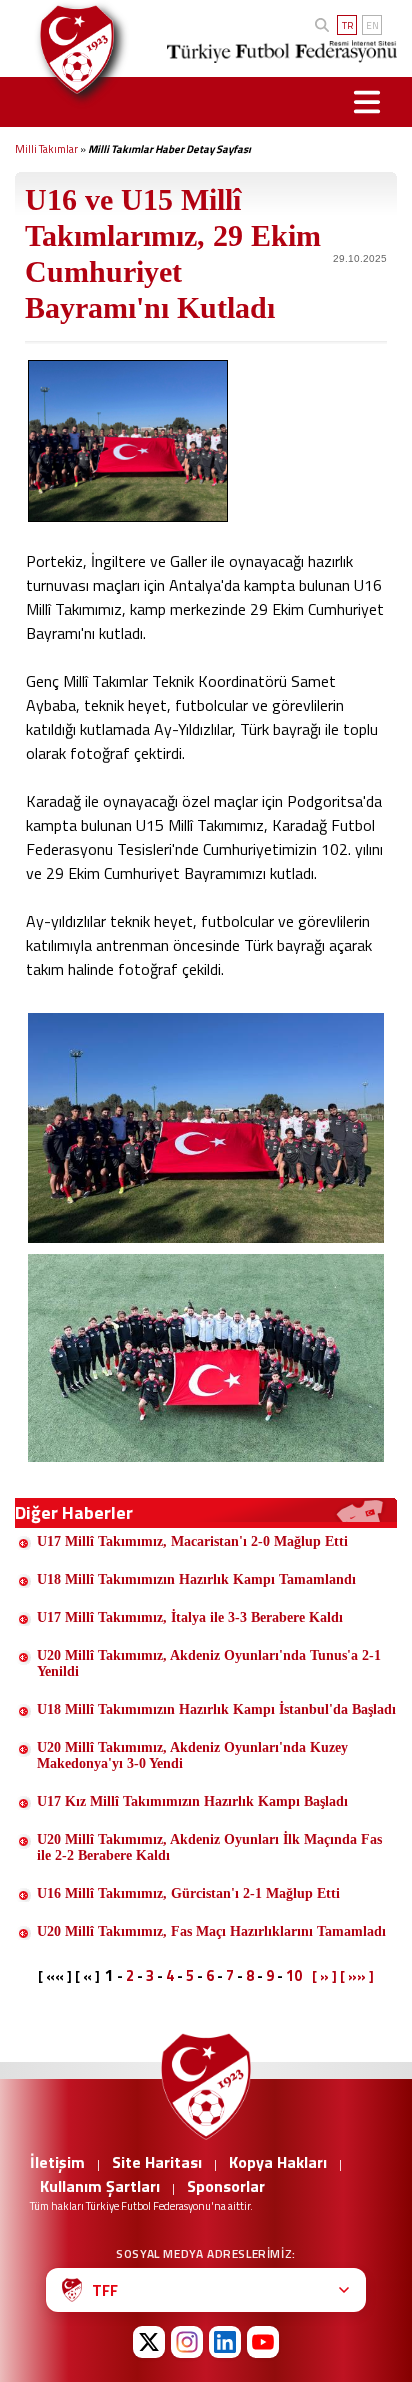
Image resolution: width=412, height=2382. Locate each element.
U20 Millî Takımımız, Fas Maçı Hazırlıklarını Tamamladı (211, 1931)
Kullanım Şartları (100, 2186)
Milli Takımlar (46, 149)
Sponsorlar (226, 2186)
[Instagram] (187, 2342)
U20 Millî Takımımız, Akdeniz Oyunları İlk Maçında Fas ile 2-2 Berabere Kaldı (209, 1847)
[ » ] (324, 1976)
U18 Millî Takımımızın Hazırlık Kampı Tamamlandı (196, 1579)
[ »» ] (357, 1976)
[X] (149, 2342)
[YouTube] (263, 2342)
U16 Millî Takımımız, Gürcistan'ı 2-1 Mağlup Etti (188, 1893)
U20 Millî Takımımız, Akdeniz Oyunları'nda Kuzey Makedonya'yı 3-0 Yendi (192, 1755)
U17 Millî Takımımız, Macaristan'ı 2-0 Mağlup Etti (192, 1541)
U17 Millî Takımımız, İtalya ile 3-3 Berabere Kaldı (190, 1617)
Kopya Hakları (278, 2162)
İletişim (57, 2162)
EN (372, 25)
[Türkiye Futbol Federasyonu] (72, 49)
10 (294, 1975)
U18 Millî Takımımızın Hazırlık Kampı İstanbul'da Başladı (216, 1709)
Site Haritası (157, 2162)
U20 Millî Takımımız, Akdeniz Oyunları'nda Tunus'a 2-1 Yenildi (209, 1663)
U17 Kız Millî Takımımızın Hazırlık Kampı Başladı (192, 1801)
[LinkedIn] (225, 2342)
